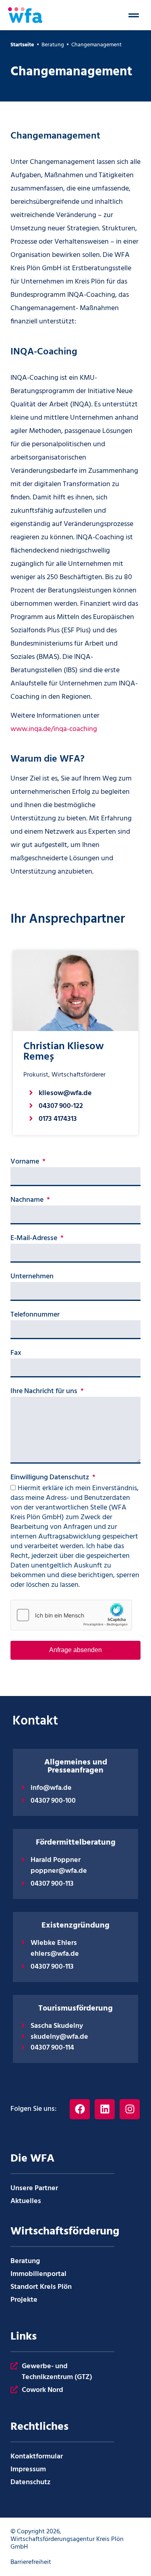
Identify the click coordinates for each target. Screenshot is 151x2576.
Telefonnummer (35, 1316)
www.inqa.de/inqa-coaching (54, 729)
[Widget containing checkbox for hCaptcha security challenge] (71, 1615)
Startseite (22, 45)
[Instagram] (130, 2109)
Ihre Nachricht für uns (45, 1392)
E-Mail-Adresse (35, 1239)
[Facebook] (80, 2109)
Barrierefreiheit (31, 2562)
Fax (16, 1354)
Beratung (53, 45)
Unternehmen (32, 1278)
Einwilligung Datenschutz (51, 1479)
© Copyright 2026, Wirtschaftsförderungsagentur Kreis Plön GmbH (67, 2539)
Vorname (26, 1163)
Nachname (28, 1201)
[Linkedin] (105, 2109)
